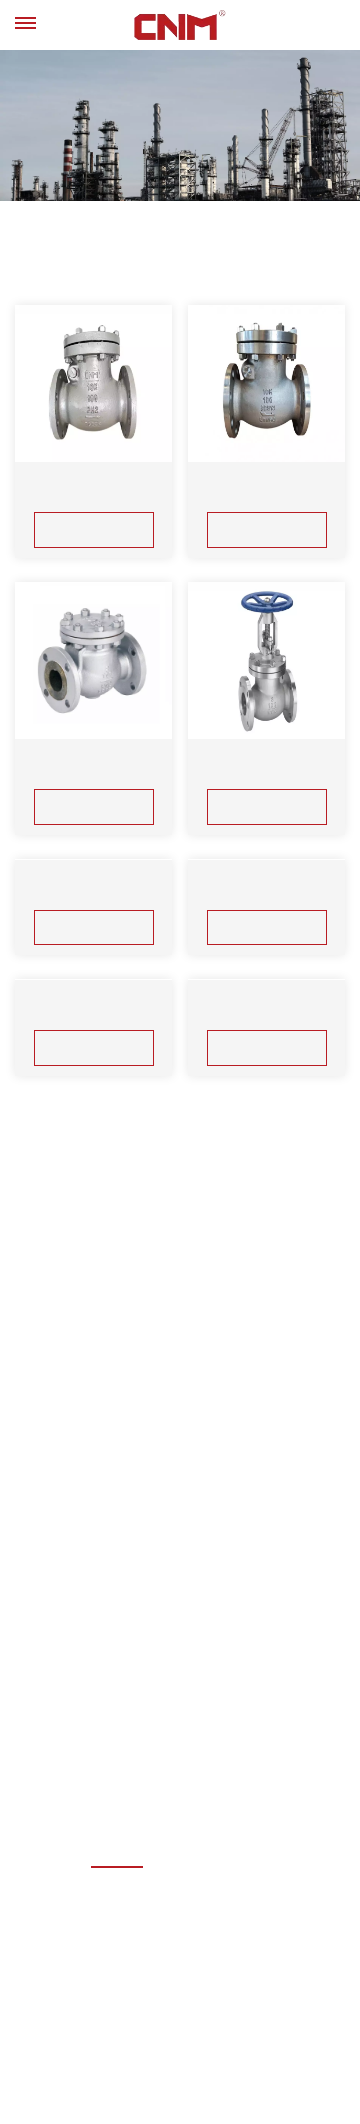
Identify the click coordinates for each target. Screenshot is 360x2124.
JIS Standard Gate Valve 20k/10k (94, 1321)
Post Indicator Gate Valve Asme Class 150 (267, 1401)
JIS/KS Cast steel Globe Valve (93, 1045)
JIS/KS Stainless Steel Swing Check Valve (266, 491)
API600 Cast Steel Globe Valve (93, 768)
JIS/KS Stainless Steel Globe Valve (266, 1045)
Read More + (94, 529)
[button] (149, 176)
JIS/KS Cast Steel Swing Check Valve (94, 491)
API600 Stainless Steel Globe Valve (267, 768)
